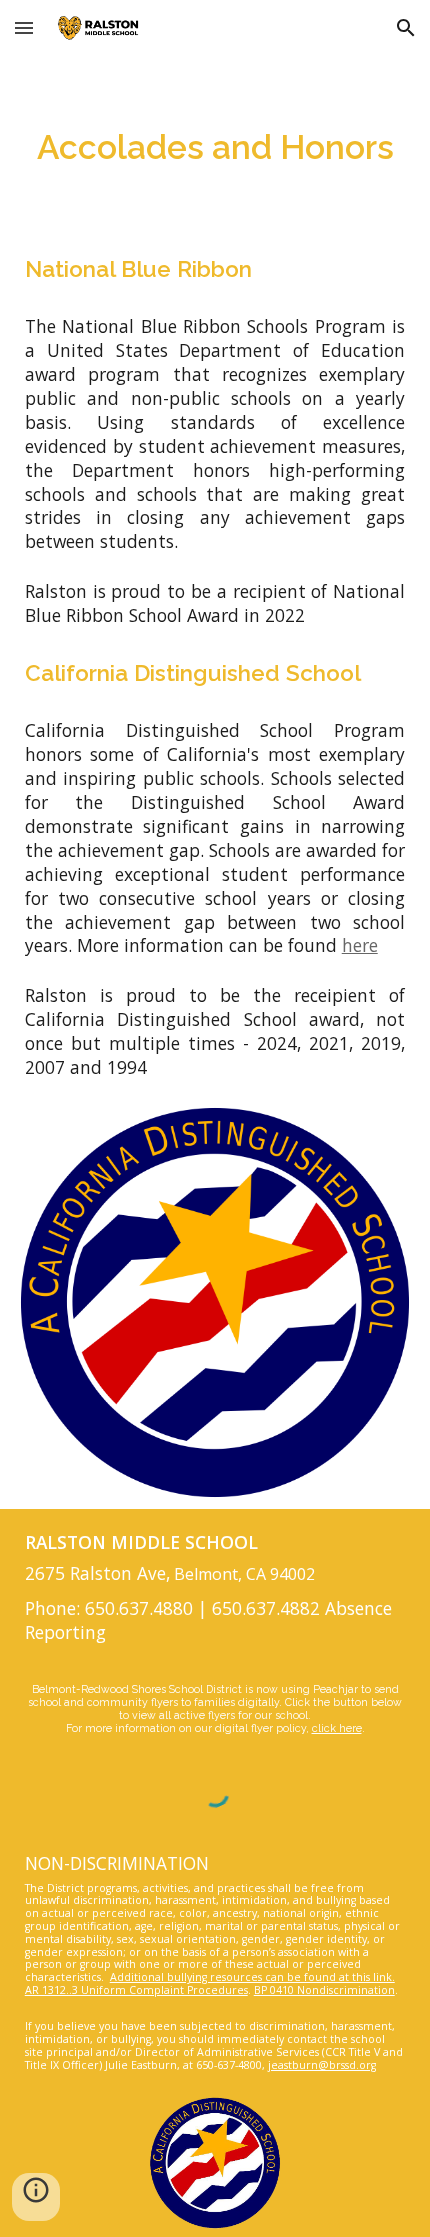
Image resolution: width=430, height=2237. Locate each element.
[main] (215, 148)
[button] (24, 27)
